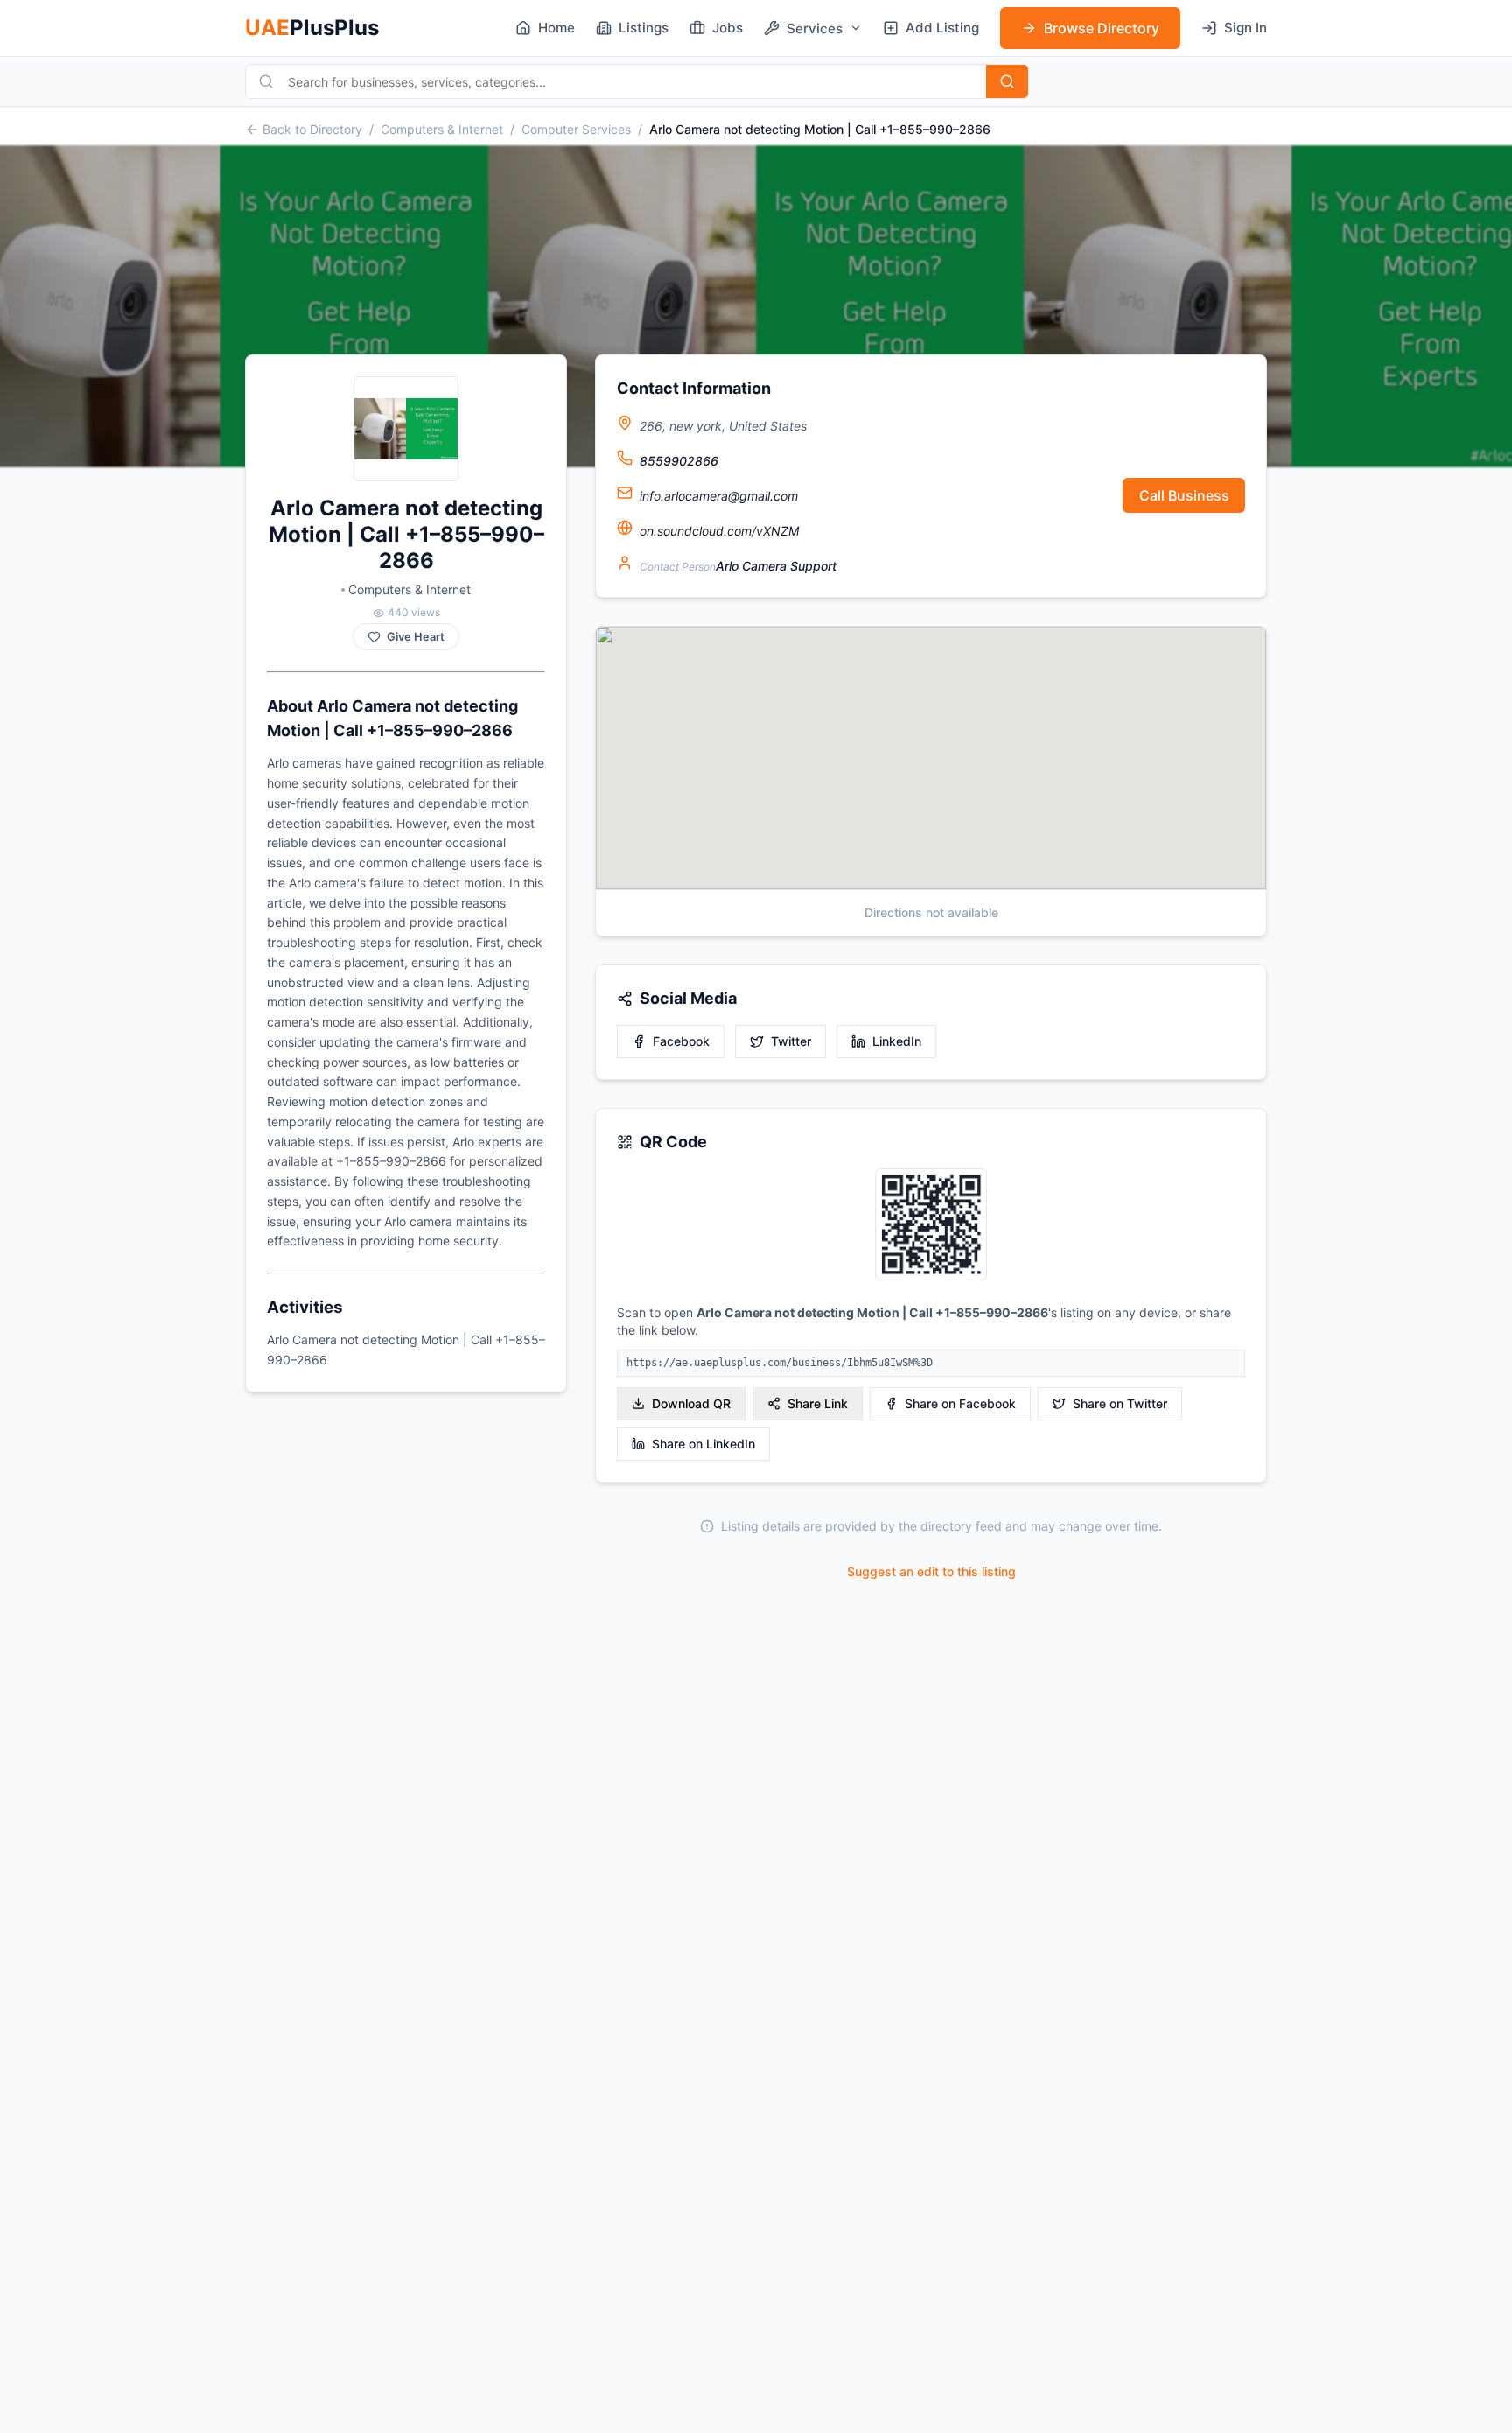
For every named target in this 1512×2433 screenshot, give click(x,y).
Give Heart (416, 637)
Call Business (1184, 495)
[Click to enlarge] (931, 1226)
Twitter (791, 1041)
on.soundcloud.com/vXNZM (719, 531)
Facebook (681, 1041)
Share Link (818, 1403)
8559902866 (679, 461)
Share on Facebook (960, 1403)
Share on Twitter (1120, 1403)
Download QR (691, 1403)
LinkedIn (897, 1041)
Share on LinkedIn (703, 1444)
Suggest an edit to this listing (931, 1571)
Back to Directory (312, 129)
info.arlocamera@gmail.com (719, 496)
